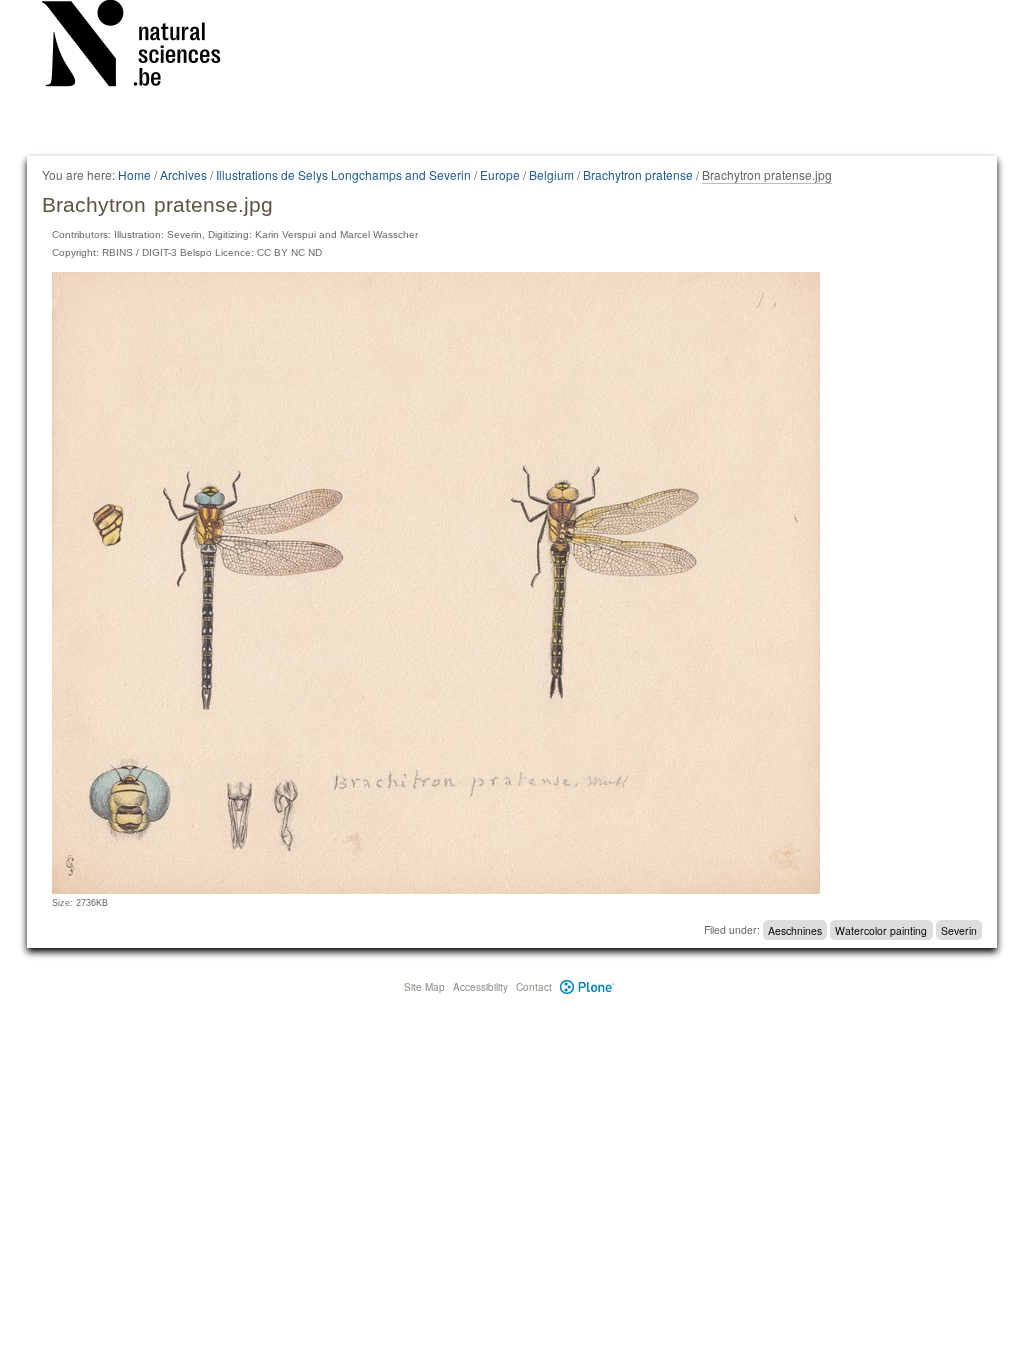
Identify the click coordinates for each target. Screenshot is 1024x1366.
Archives (183, 174)
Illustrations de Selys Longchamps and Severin (343, 174)
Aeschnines (795, 929)
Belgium (551, 174)
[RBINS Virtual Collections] (144, 47)
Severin (959, 929)
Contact (534, 987)
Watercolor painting (881, 929)
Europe (500, 174)
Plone (587, 987)
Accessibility (480, 987)
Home (134, 174)
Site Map (424, 987)
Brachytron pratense (638, 174)
